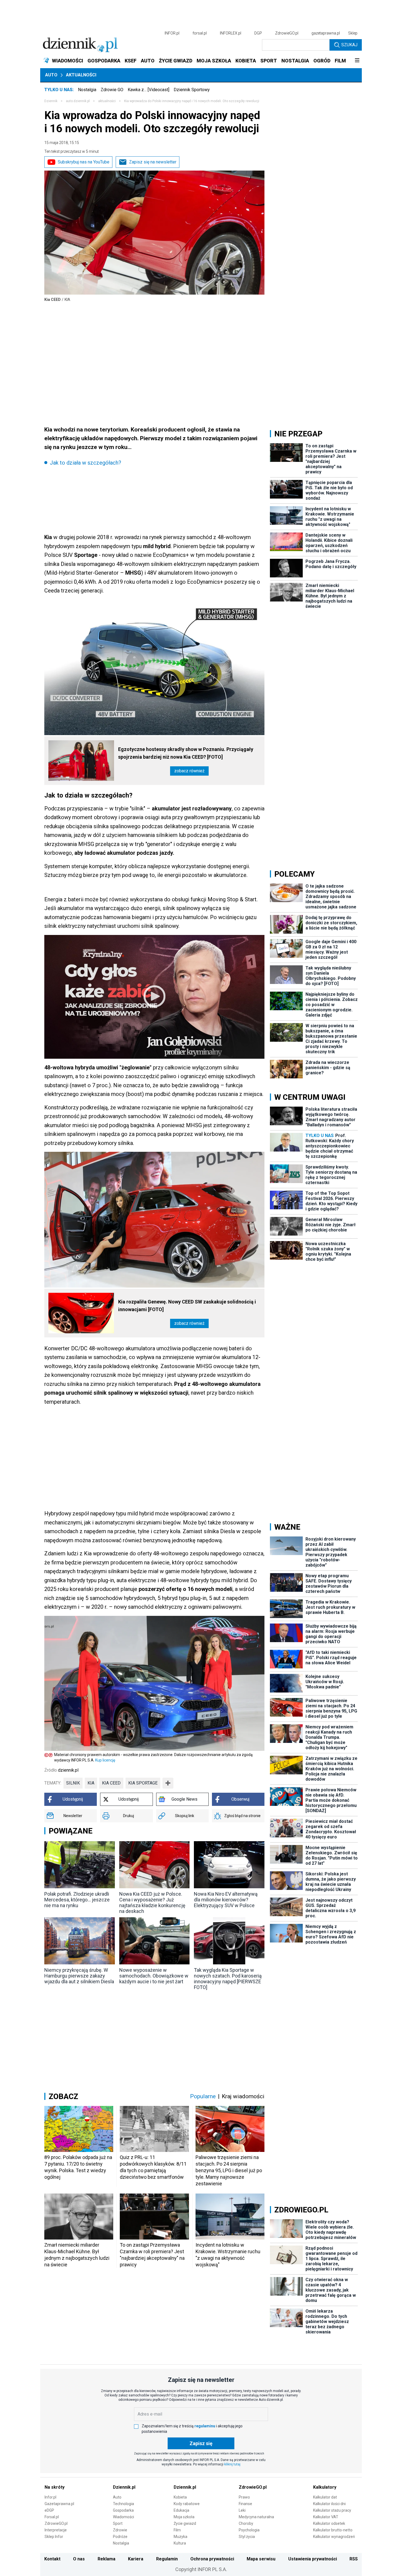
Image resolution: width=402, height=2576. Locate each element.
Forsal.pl (52, 2517)
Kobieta (180, 2497)
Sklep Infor (54, 2537)
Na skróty (55, 2487)
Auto (51, 75)
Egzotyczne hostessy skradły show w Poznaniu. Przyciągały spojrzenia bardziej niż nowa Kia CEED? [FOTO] (186, 753)
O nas (79, 2559)
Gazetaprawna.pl (59, 2504)
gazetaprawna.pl (326, 33)
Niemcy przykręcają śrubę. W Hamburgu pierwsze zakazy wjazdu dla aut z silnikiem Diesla (79, 1976)
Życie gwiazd (185, 2523)
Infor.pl (50, 2497)
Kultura (180, 2543)
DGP (258, 33)
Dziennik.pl (124, 2487)
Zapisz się (201, 2443)
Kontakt (52, 2559)
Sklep (353, 33)
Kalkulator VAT (326, 2517)
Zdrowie (120, 2530)
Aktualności (81, 75)
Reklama (107, 2559)
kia (91, 1783)
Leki (242, 2510)
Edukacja (181, 2510)
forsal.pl (200, 33)
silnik (73, 1783)
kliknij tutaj (232, 2464)
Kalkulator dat (325, 2497)
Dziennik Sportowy (192, 90)
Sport (118, 2523)
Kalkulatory (325, 2487)
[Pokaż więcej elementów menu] (357, 61)
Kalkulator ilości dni (329, 2504)
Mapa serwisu (261, 2559)
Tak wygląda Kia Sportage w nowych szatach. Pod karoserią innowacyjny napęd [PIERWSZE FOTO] (228, 1979)
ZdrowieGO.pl (287, 33)
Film (177, 2530)
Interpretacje (56, 2530)
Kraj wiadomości (243, 2096)
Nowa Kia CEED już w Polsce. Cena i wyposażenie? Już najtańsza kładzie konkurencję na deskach (152, 1903)
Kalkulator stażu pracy (332, 2510)
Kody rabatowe (187, 2504)
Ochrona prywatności (212, 2559)
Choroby (246, 2523)
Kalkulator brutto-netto (333, 2530)
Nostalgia (87, 90)
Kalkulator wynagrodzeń (334, 2537)
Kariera (136, 2559)
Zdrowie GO (112, 90)
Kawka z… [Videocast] (148, 90)
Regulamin (167, 2559)
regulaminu (205, 2426)
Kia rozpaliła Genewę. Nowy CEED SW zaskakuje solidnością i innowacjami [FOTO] (187, 1306)
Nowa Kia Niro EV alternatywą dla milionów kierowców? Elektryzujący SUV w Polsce (226, 1900)
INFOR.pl (172, 33)
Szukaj (349, 45)
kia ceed (111, 1783)
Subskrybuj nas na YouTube (84, 162)
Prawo (244, 2497)
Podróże (120, 2537)
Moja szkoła (184, 2517)
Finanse (245, 2504)
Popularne (203, 2096)
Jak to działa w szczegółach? (85, 463)
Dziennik (51, 101)
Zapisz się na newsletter (153, 162)
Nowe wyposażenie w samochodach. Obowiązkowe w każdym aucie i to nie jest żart (154, 1976)
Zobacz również (189, 771)
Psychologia (249, 2530)
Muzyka (180, 2537)
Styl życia (247, 2537)
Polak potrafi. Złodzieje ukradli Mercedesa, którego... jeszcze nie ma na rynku (77, 1900)
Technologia (123, 2504)
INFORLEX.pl (231, 33)
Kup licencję (105, 1760)
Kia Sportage (143, 1783)
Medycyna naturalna (256, 2517)
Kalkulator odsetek (329, 2523)
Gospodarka (123, 2510)
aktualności (107, 101)
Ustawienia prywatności (313, 2559)
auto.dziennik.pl (78, 101)
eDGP (49, 2510)
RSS (354, 2559)
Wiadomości (123, 2517)
